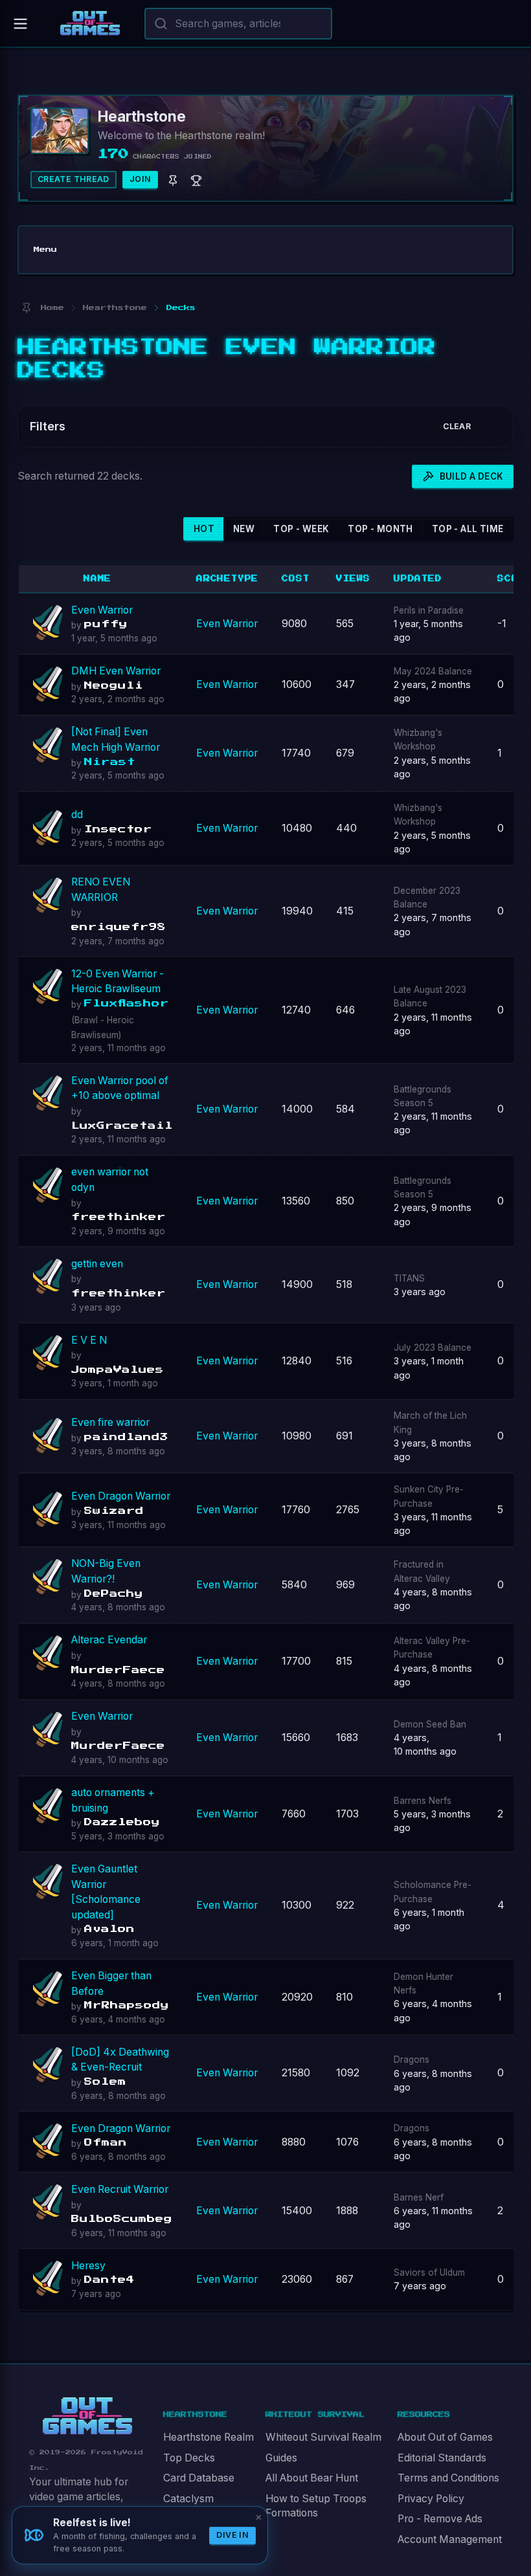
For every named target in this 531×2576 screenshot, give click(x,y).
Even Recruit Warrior (120, 2189)
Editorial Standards (442, 2458)
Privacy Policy (431, 2499)
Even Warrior (102, 610)
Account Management (450, 2539)
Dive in (232, 2535)
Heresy (88, 2266)
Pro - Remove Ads (440, 2519)
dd (77, 815)
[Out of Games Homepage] (87, 2416)
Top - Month (380, 529)
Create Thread (73, 179)
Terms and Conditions (448, 2478)
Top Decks (189, 2458)
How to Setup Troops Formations (316, 2506)
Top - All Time (468, 529)
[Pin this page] (26, 308)
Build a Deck (472, 476)
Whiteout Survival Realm (323, 2437)
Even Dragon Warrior (121, 1496)
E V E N (89, 1340)
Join (141, 179)
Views (353, 579)
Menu (45, 250)
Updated (418, 579)
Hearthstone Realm (209, 2437)
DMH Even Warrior (116, 671)
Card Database (199, 2478)
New (244, 529)
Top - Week (301, 529)
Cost (295, 579)
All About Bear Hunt (312, 2478)
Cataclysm (188, 2499)
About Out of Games (445, 2437)
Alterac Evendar (109, 1640)
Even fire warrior (110, 1422)
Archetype (227, 579)
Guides (281, 2458)
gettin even (97, 1264)
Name (97, 579)
